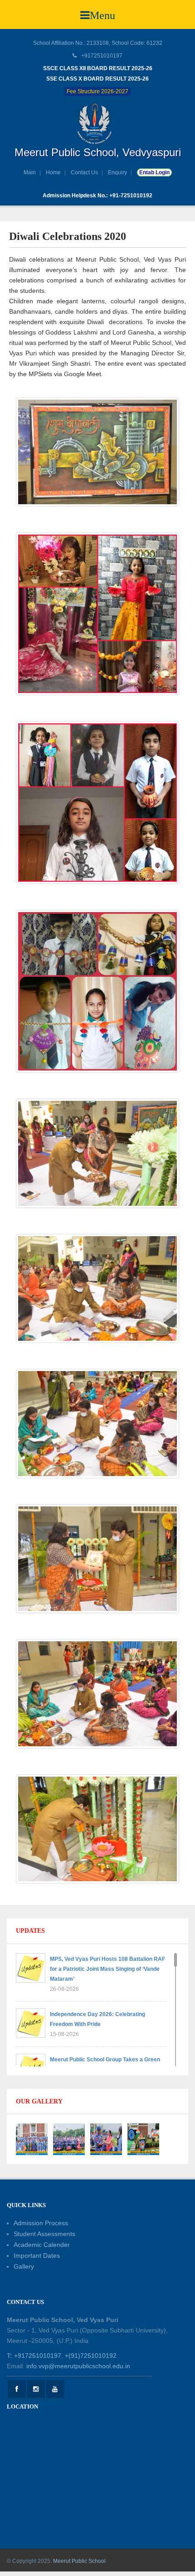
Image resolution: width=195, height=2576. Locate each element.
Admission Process (41, 2223)
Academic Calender (42, 2245)
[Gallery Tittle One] (32, 2139)
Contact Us (84, 172)
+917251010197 (38, 2356)
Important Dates (37, 2256)
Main (30, 172)
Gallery (24, 2266)
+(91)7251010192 (91, 2356)
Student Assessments (44, 2234)
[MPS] (97, 124)
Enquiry (117, 172)
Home (53, 172)
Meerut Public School (79, 2561)
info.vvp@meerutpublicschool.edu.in (78, 2366)
